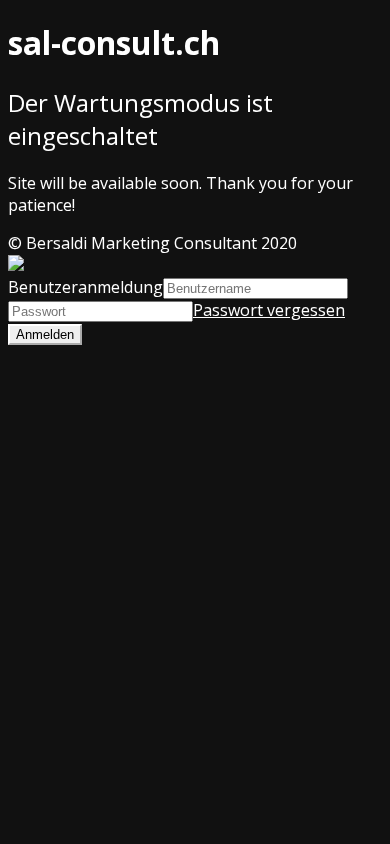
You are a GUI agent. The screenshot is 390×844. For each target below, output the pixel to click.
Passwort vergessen (269, 310)
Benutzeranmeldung (85, 287)
